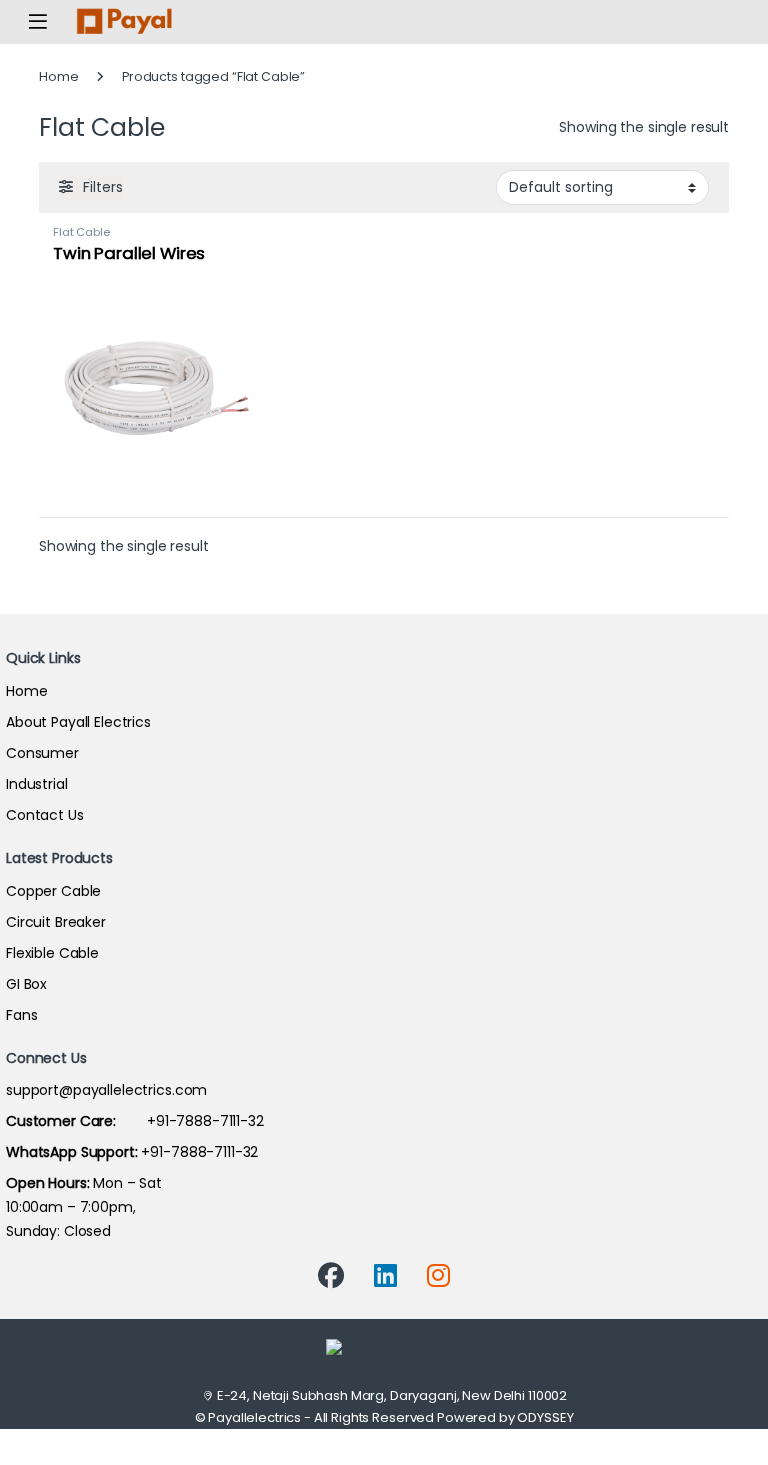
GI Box (26, 984)
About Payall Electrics (78, 722)
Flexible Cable (52, 953)
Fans (21, 1015)
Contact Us (45, 815)
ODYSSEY (545, 1417)
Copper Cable (53, 891)
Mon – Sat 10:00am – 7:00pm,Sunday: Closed (84, 1207)
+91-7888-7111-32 (135, 1121)
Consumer (42, 753)
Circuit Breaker (56, 922)
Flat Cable (81, 232)
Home (58, 76)
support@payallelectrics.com (106, 1090)
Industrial (37, 784)
